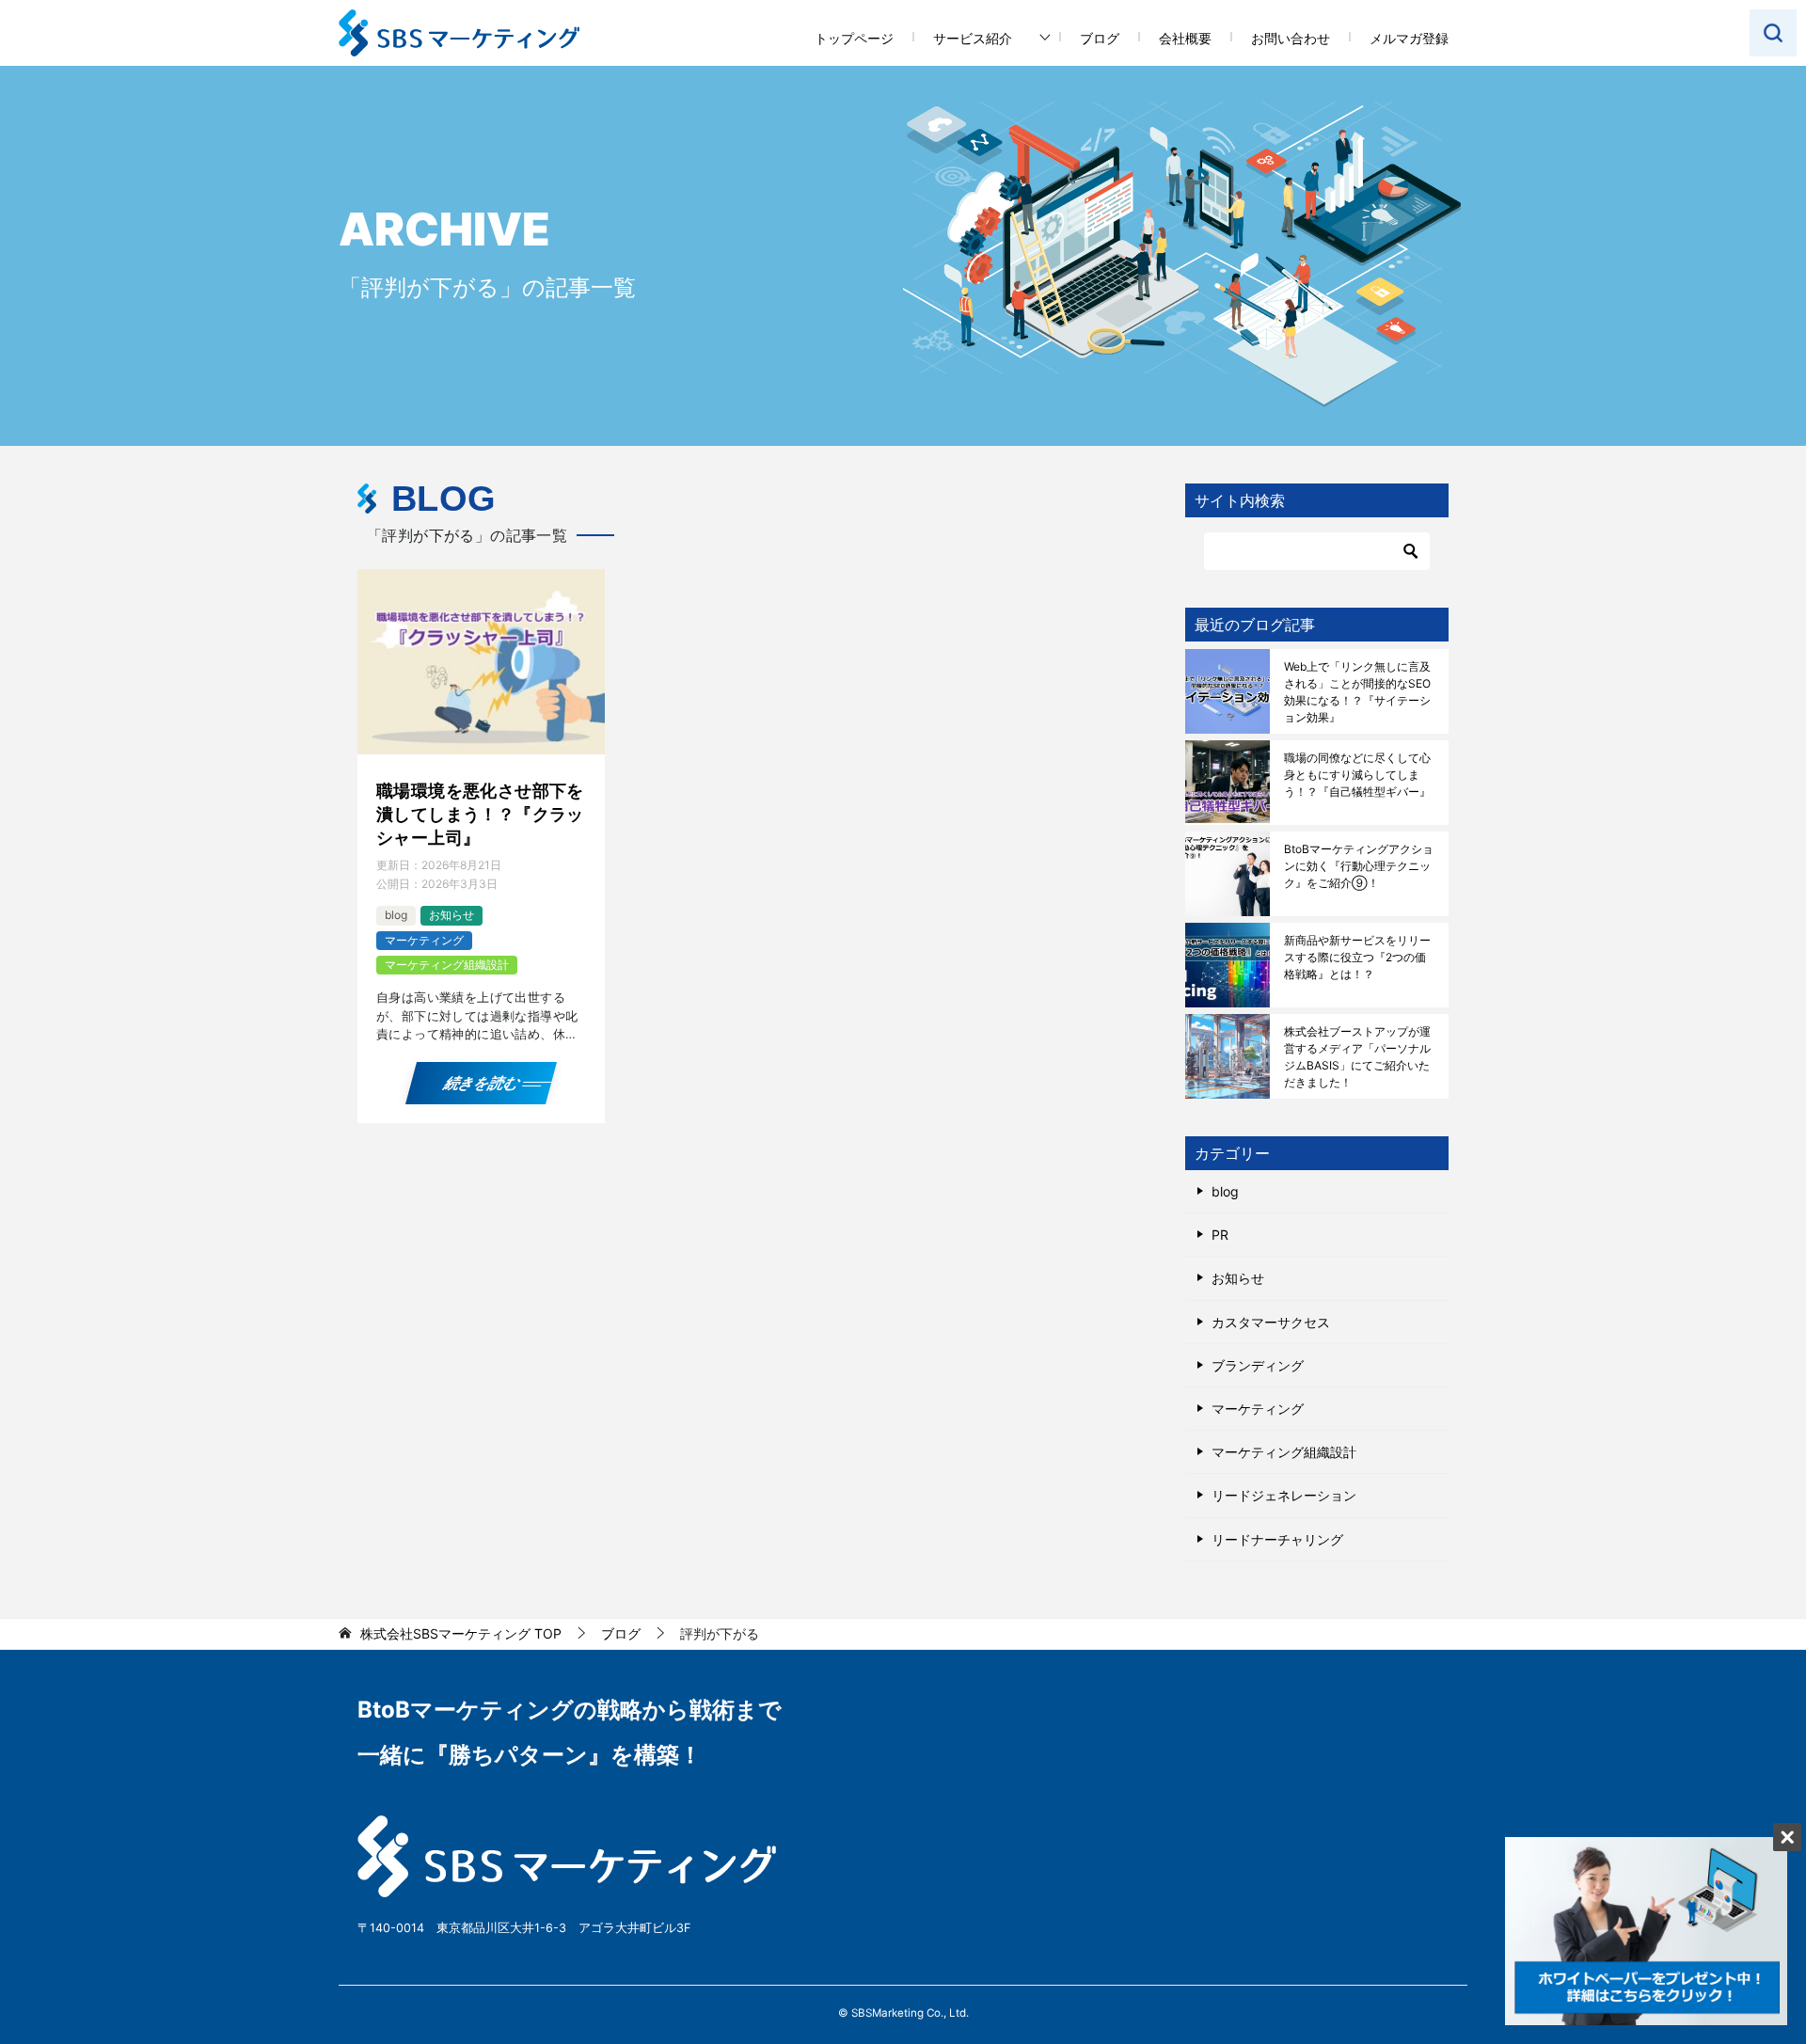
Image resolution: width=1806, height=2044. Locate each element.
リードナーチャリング (1277, 1539)
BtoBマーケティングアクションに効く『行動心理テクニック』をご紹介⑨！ (1359, 866)
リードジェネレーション (1284, 1495)
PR (1220, 1235)
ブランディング (1258, 1365)
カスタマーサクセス (1271, 1322)
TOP (461, 1634)
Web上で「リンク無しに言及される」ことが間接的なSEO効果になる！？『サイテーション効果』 (1357, 692)
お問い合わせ (1291, 38)
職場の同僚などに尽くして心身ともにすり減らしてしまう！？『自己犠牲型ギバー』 (1357, 775)
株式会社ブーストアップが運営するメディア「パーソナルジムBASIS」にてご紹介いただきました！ (1357, 1057)
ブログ (1100, 38)
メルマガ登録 (1409, 38)
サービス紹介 (973, 38)
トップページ (854, 38)
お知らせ (451, 915)
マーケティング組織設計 (447, 965)
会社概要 (1185, 38)
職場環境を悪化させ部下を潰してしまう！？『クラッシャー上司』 (480, 814)
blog (396, 915)
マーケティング (424, 940)
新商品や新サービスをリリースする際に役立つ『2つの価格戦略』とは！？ (1357, 957)
